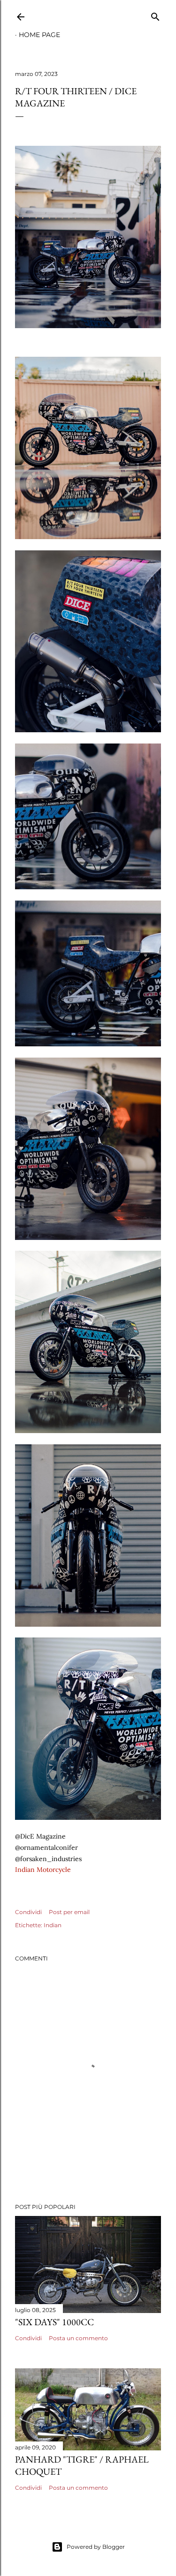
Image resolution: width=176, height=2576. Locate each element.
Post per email (69, 1912)
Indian (53, 1925)
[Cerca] (155, 15)
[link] (43, 1870)
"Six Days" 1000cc (54, 2322)
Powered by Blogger (96, 2547)
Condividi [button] (28, 1912)
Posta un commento (78, 2338)
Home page (39, 35)
